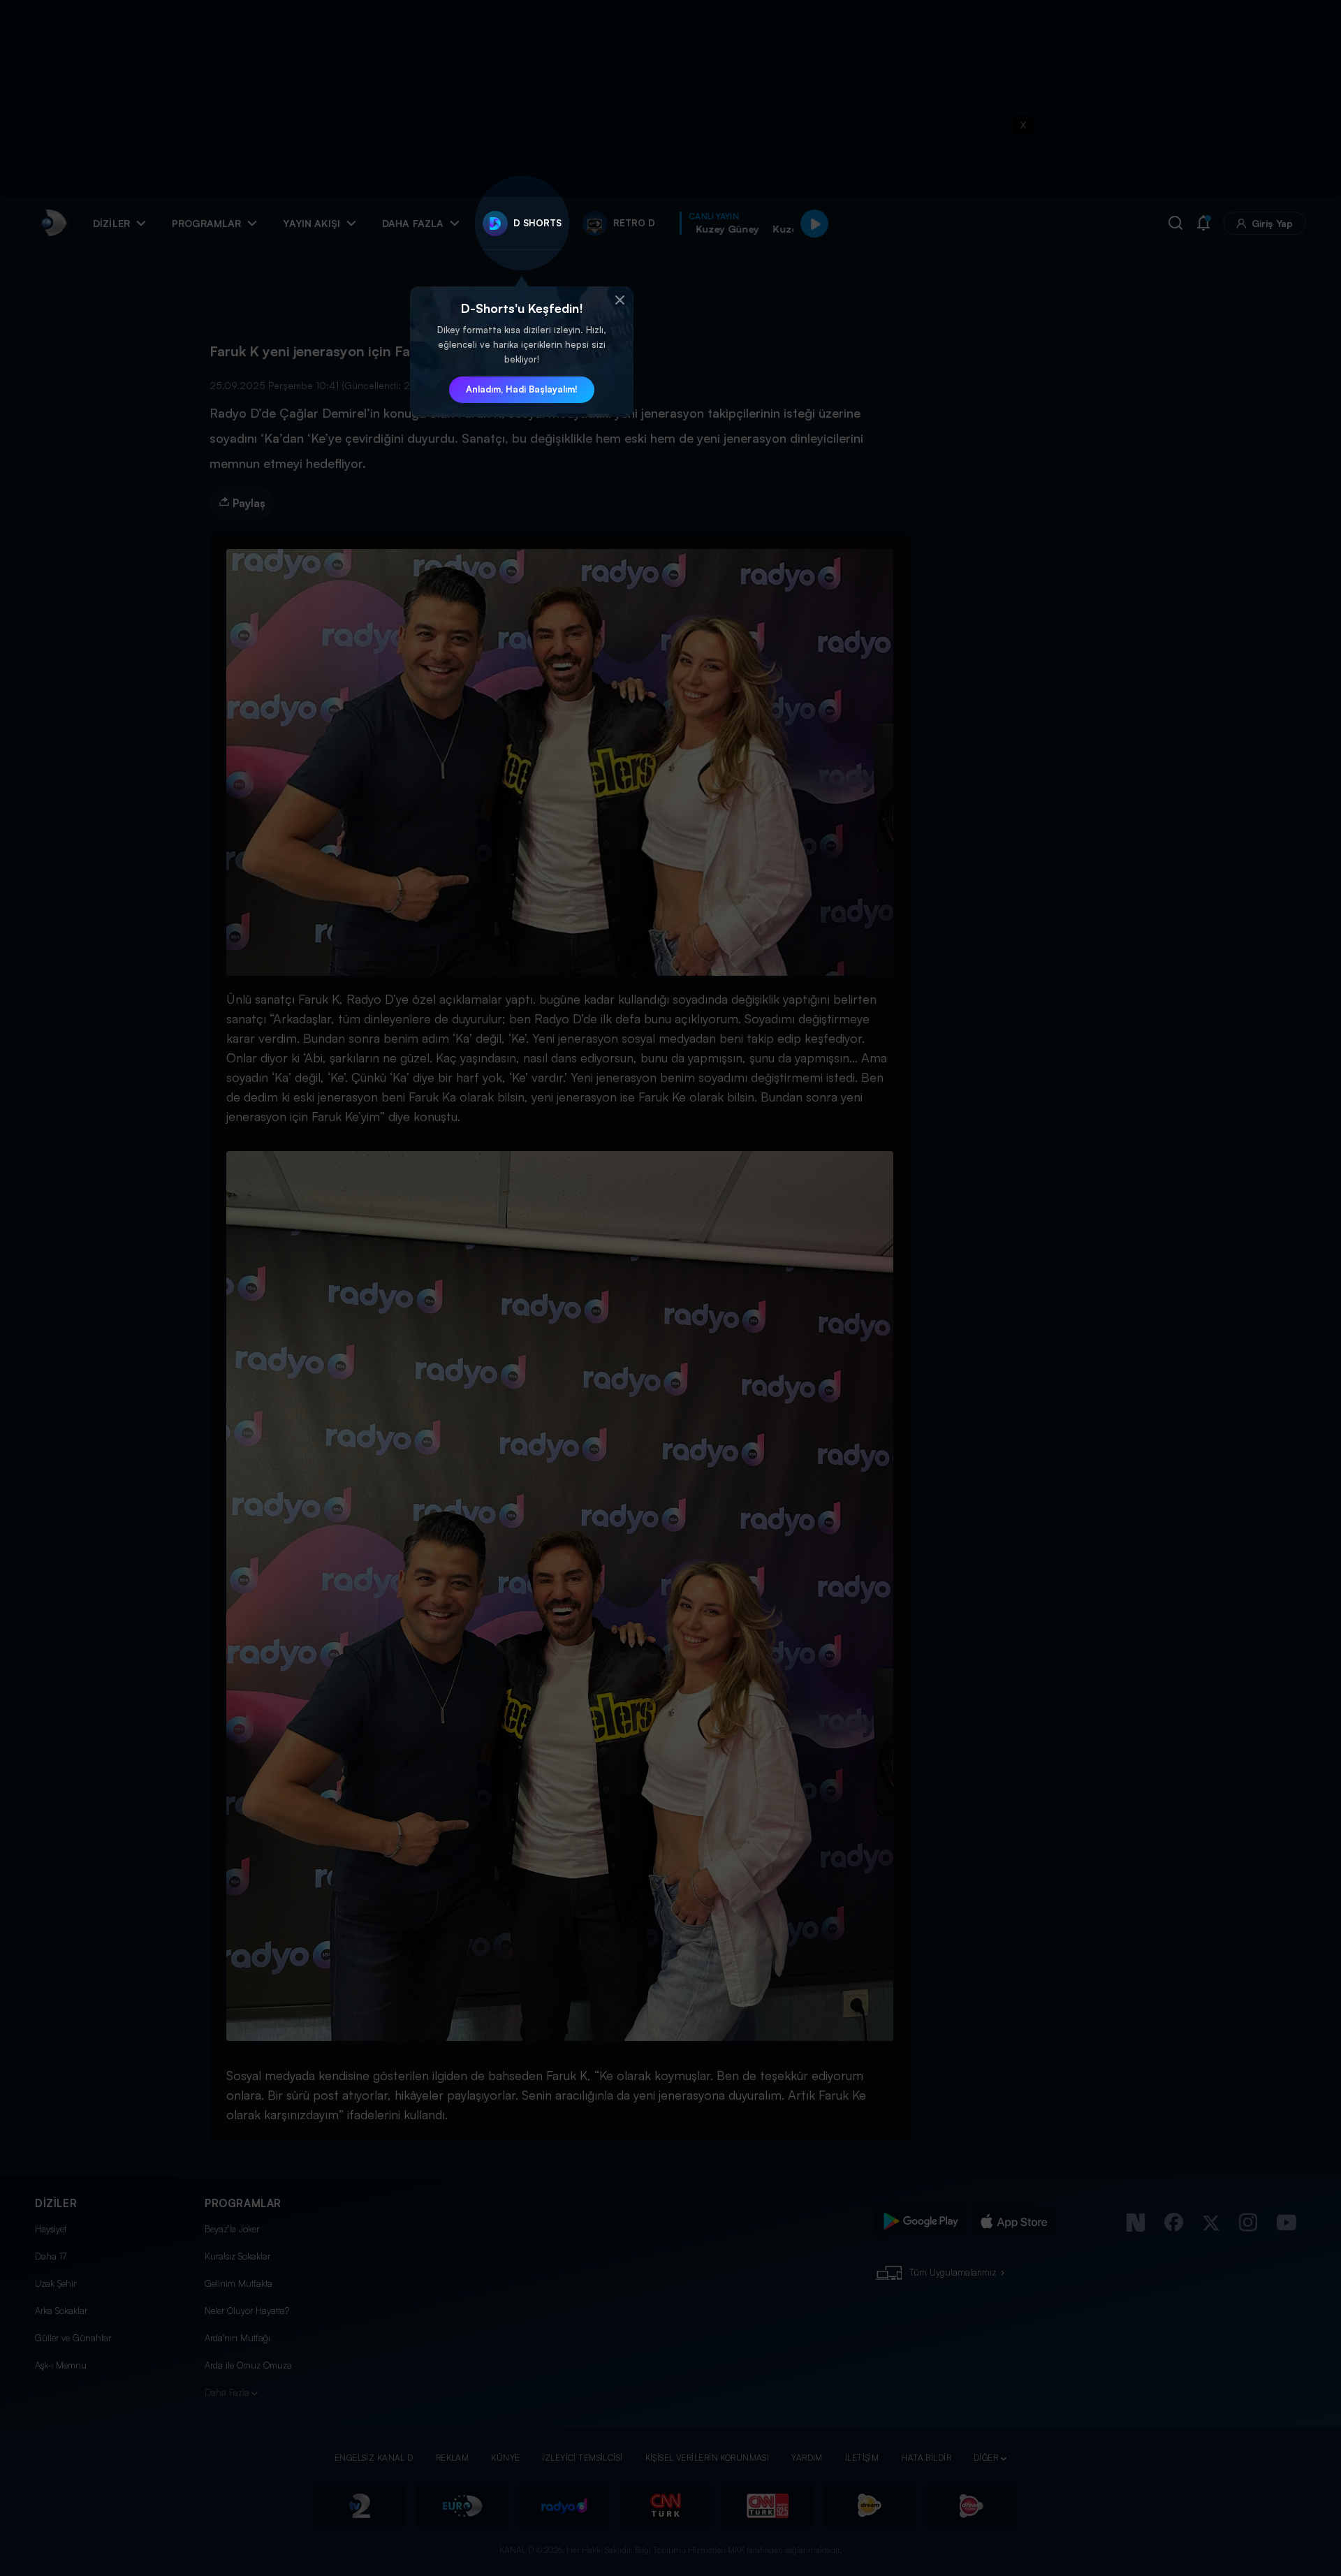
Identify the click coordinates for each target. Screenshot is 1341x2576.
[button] (620, 300)
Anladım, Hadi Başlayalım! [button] (522, 389)
